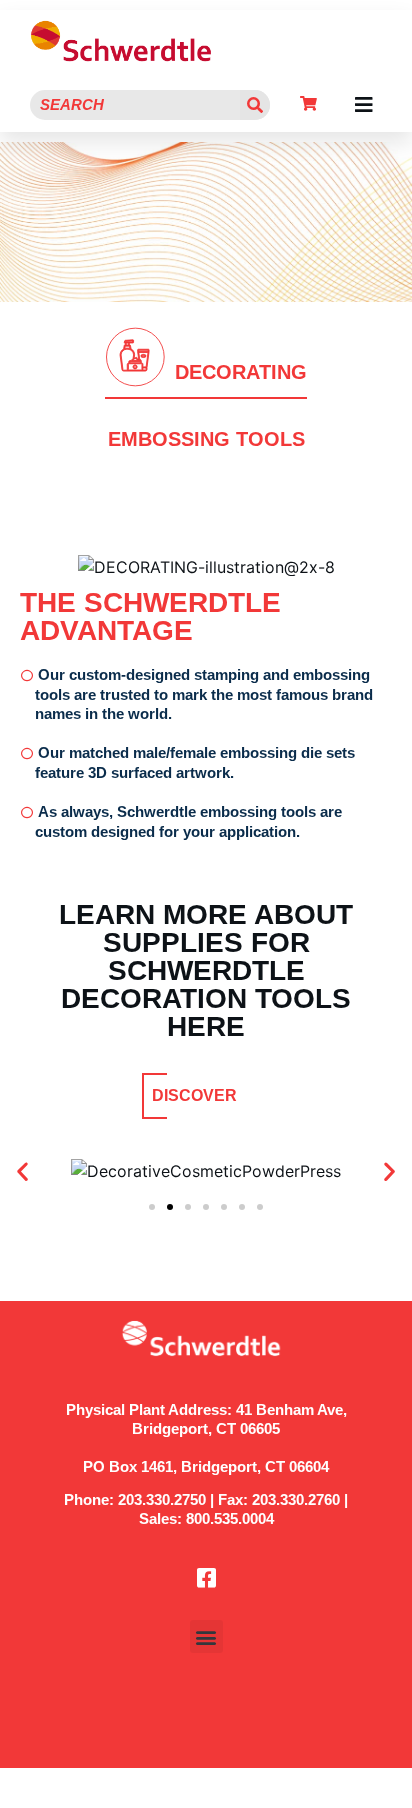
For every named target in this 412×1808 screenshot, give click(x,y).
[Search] (255, 105)
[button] (364, 104)
